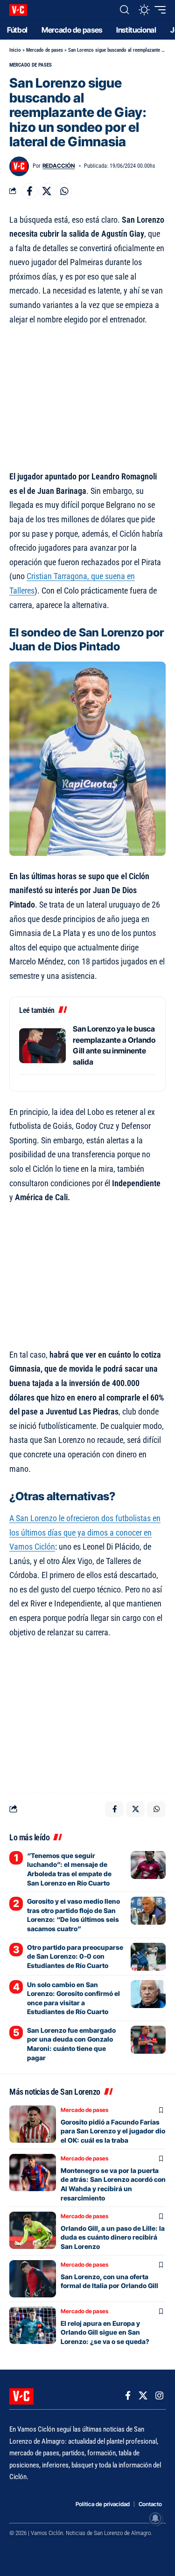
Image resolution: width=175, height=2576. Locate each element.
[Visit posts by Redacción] (19, 166)
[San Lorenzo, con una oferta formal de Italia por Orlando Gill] (33, 2279)
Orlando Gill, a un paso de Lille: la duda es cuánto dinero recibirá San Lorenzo (113, 2237)
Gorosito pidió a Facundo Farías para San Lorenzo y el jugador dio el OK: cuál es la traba (113, 2131)
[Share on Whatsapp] (64, 191)
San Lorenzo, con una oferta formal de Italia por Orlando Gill (109, 2281)
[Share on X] (47, 191)
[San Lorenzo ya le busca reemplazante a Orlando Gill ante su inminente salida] (42, 1046)
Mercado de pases (45, 50)
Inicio (15, 50)
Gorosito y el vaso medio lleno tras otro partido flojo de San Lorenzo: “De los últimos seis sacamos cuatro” (73, 1915)
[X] (143, 2396)
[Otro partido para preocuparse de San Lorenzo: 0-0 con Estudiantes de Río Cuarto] (148, 1957)
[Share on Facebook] (29, 191)
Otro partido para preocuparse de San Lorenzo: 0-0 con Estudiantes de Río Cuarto (75, 1956)
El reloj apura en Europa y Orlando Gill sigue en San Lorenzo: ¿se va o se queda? (105, 2332)
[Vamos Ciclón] (18, 10)
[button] (124, 10)
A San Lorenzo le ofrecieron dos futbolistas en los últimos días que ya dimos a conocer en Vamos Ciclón (85, 1532)
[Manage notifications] (155, 2518)
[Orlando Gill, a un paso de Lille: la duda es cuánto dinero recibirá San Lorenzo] (33, 2230)
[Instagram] (159, 2396)
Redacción (59, 166)
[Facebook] (128, 2396)
